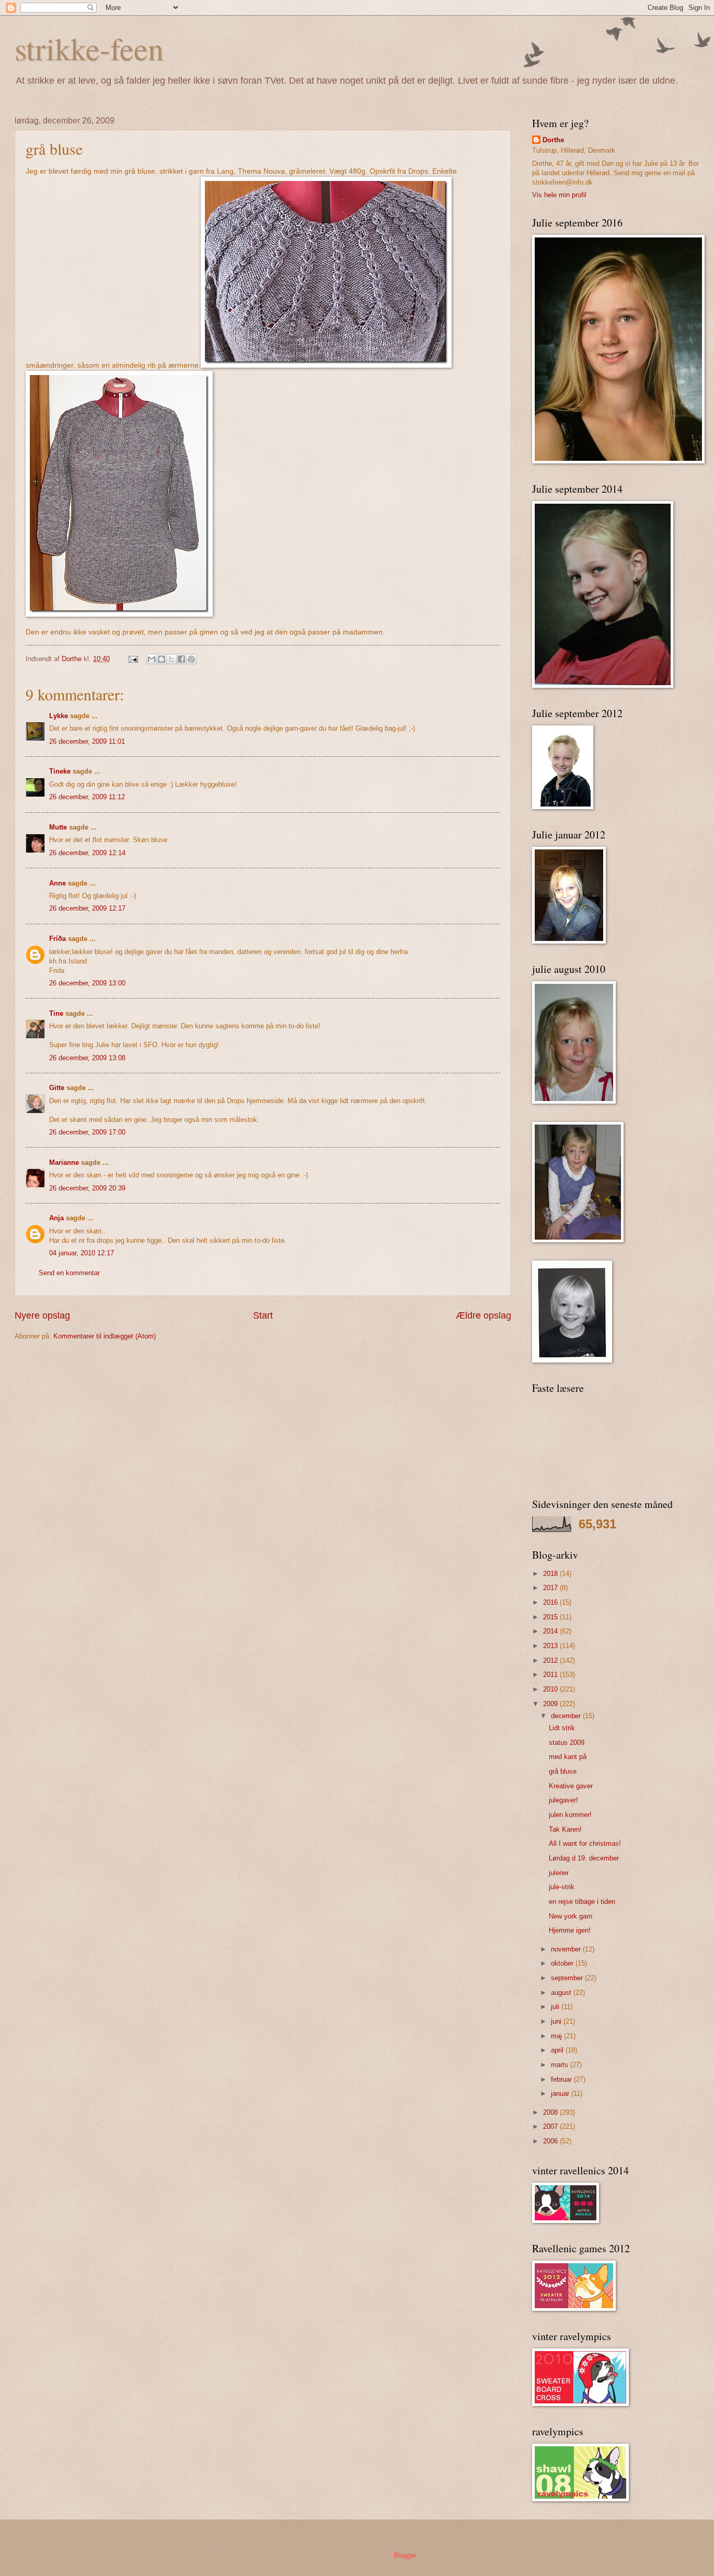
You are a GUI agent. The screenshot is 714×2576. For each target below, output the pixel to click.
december (567, 1716)
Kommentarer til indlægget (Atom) (105, 1336)
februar (562, 2079)
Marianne (64, 1162)
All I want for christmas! (585, 1843)
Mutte (58, 827)
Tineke (60, 771)
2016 (551, 1602)
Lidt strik (562, 1728)
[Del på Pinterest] (191, 659)
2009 (551, 1704)
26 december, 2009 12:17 (87, 908)
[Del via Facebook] (181, 659)
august (562, 1993)
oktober (563, 1963)
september (568, 1978)
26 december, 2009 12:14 (87, 853)
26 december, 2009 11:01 (87, 741)
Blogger (405, 2555)
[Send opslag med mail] (133, 659)
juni (557, 2021)
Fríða (57, 939)
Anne (57, 883)
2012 (551, 1660)
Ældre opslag (483, 1315)
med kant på (568, 1757)
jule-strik (562, 1887)
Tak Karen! (565, 1829)
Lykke (59, 716)
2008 (551, 2112)
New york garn (571, 1916)
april (558, 2050)
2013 (551, 1646)
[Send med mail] (152, 659)
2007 (551, 2126)
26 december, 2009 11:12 (87, 797)
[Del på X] (171, 659)
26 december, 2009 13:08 (87, 1058)
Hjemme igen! (570, 1930)
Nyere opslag (42, 1315)
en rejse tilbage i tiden (582, 1902)
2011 (551, 1675)
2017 (551, 1588)
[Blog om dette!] (162, 659)
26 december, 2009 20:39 (87, 1188)
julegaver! (563, 1800)
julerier (559, 1873)
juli (556, 2007)
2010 (551, 1689)
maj (557, 2036)
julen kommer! (570, 1815)
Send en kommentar (69, 1273)
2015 (551, 1617)
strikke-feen (89, 48)
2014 (551, 1631)
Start (263, 1315)
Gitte (57, 1088)
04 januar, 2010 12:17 (82, 1253)
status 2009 (567, 1743)
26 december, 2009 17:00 (87, 1132)
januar (561, 2093)
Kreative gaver (571, 1786)
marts (561, 2065)
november (567, 1949)
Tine (56, 1013)
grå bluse (563, 1771)
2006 (551, 2141)
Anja (56, 1218)
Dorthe (553, 140)
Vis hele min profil (559, 195)
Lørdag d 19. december (584, 1858)
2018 (551, 1574)
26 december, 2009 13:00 (87, 983)
